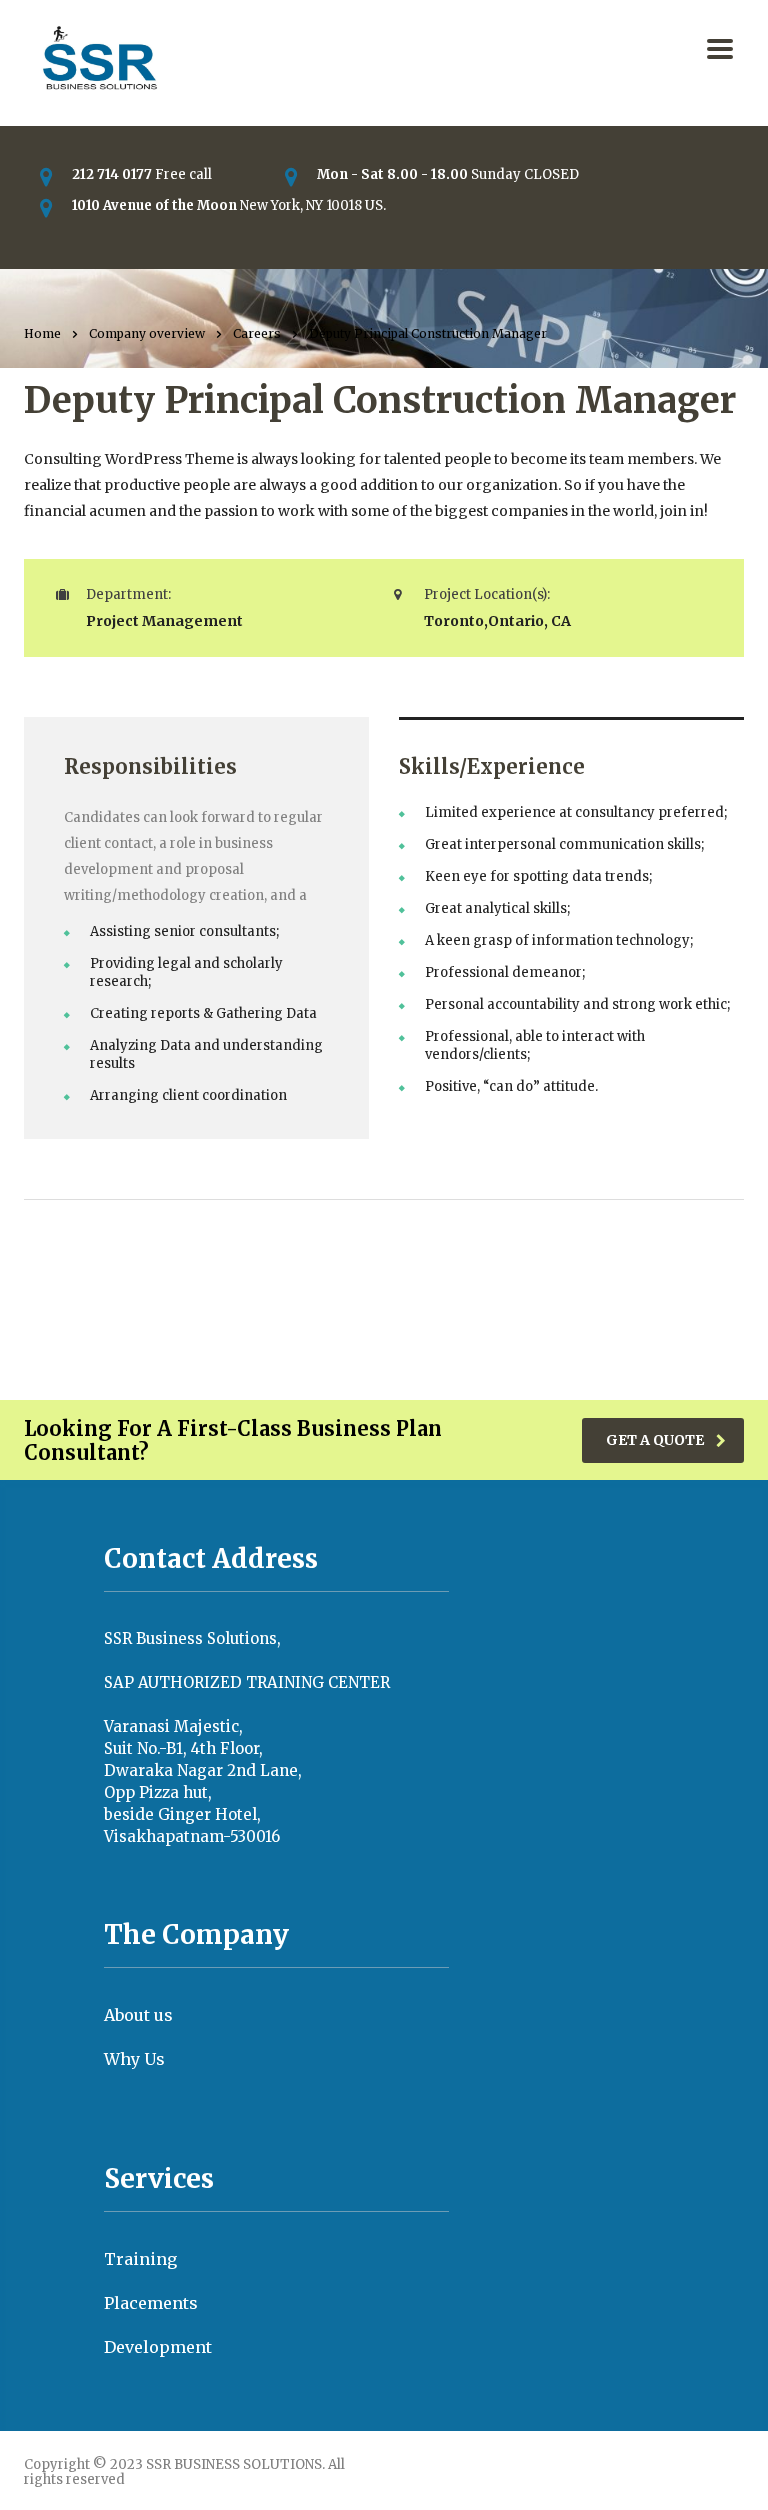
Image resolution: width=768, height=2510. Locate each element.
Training (140, 2259)
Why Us (134, 2059)
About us (138, 2015)
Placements (151, 2303)
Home (42, 333)
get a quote (655, 1440)
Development (158, 2347)
